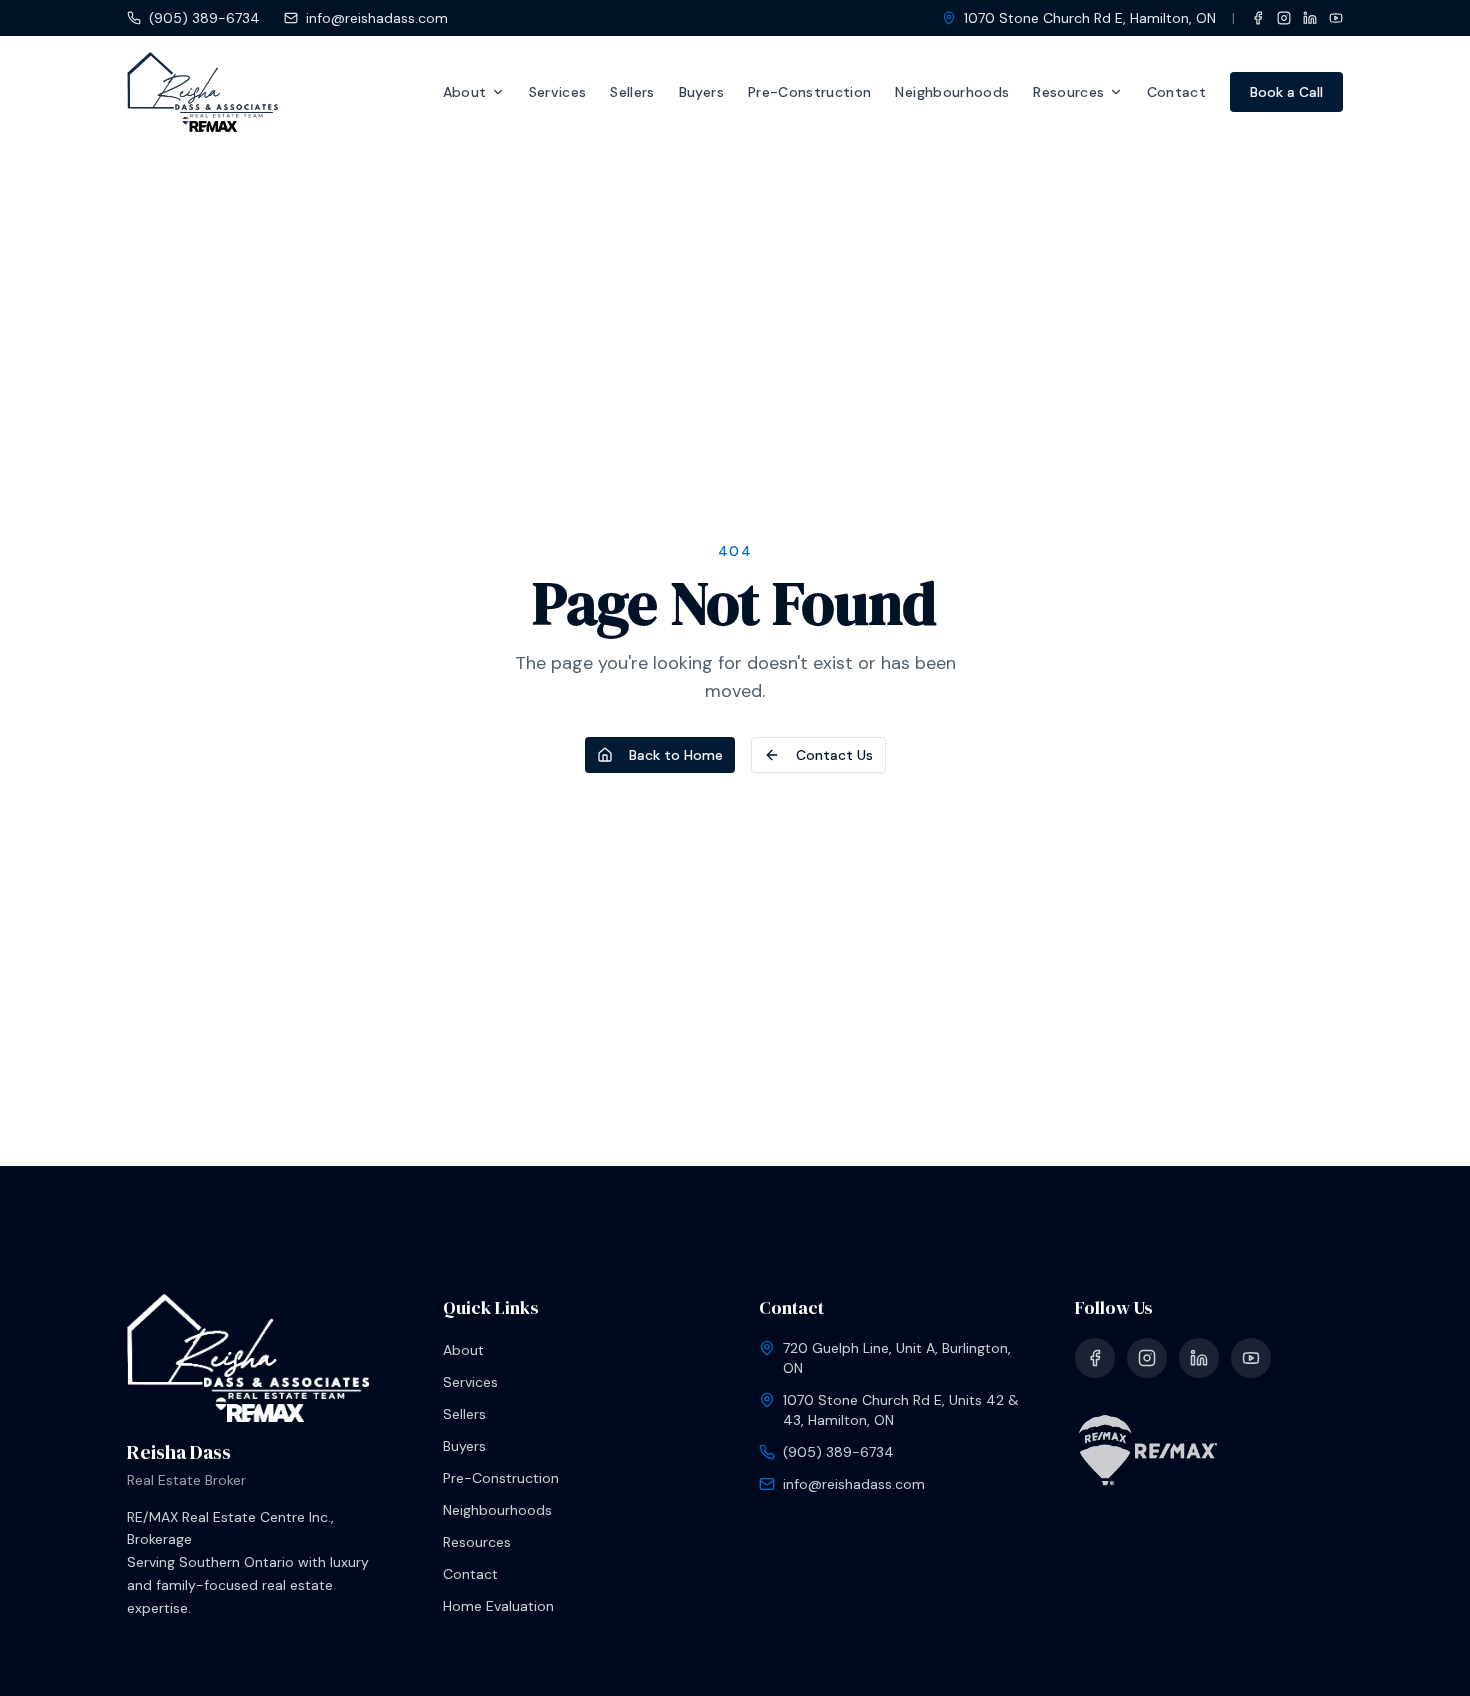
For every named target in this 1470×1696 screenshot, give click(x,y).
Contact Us (834, 755)
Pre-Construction (810, 92)
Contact (1176, 92)
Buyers (701, 92)
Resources (1068, 92)
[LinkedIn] (1310, 18)
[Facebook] (1258, 18)
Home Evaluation (498, 1606)
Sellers (632, 92)
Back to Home (676, 755)
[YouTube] (1336, 18)
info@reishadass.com (377, 18)
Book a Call (1286, 92)
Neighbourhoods (952, 92)
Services (558, 92)
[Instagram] (1284, 18)
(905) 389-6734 (204, 18)
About (465, 92)
